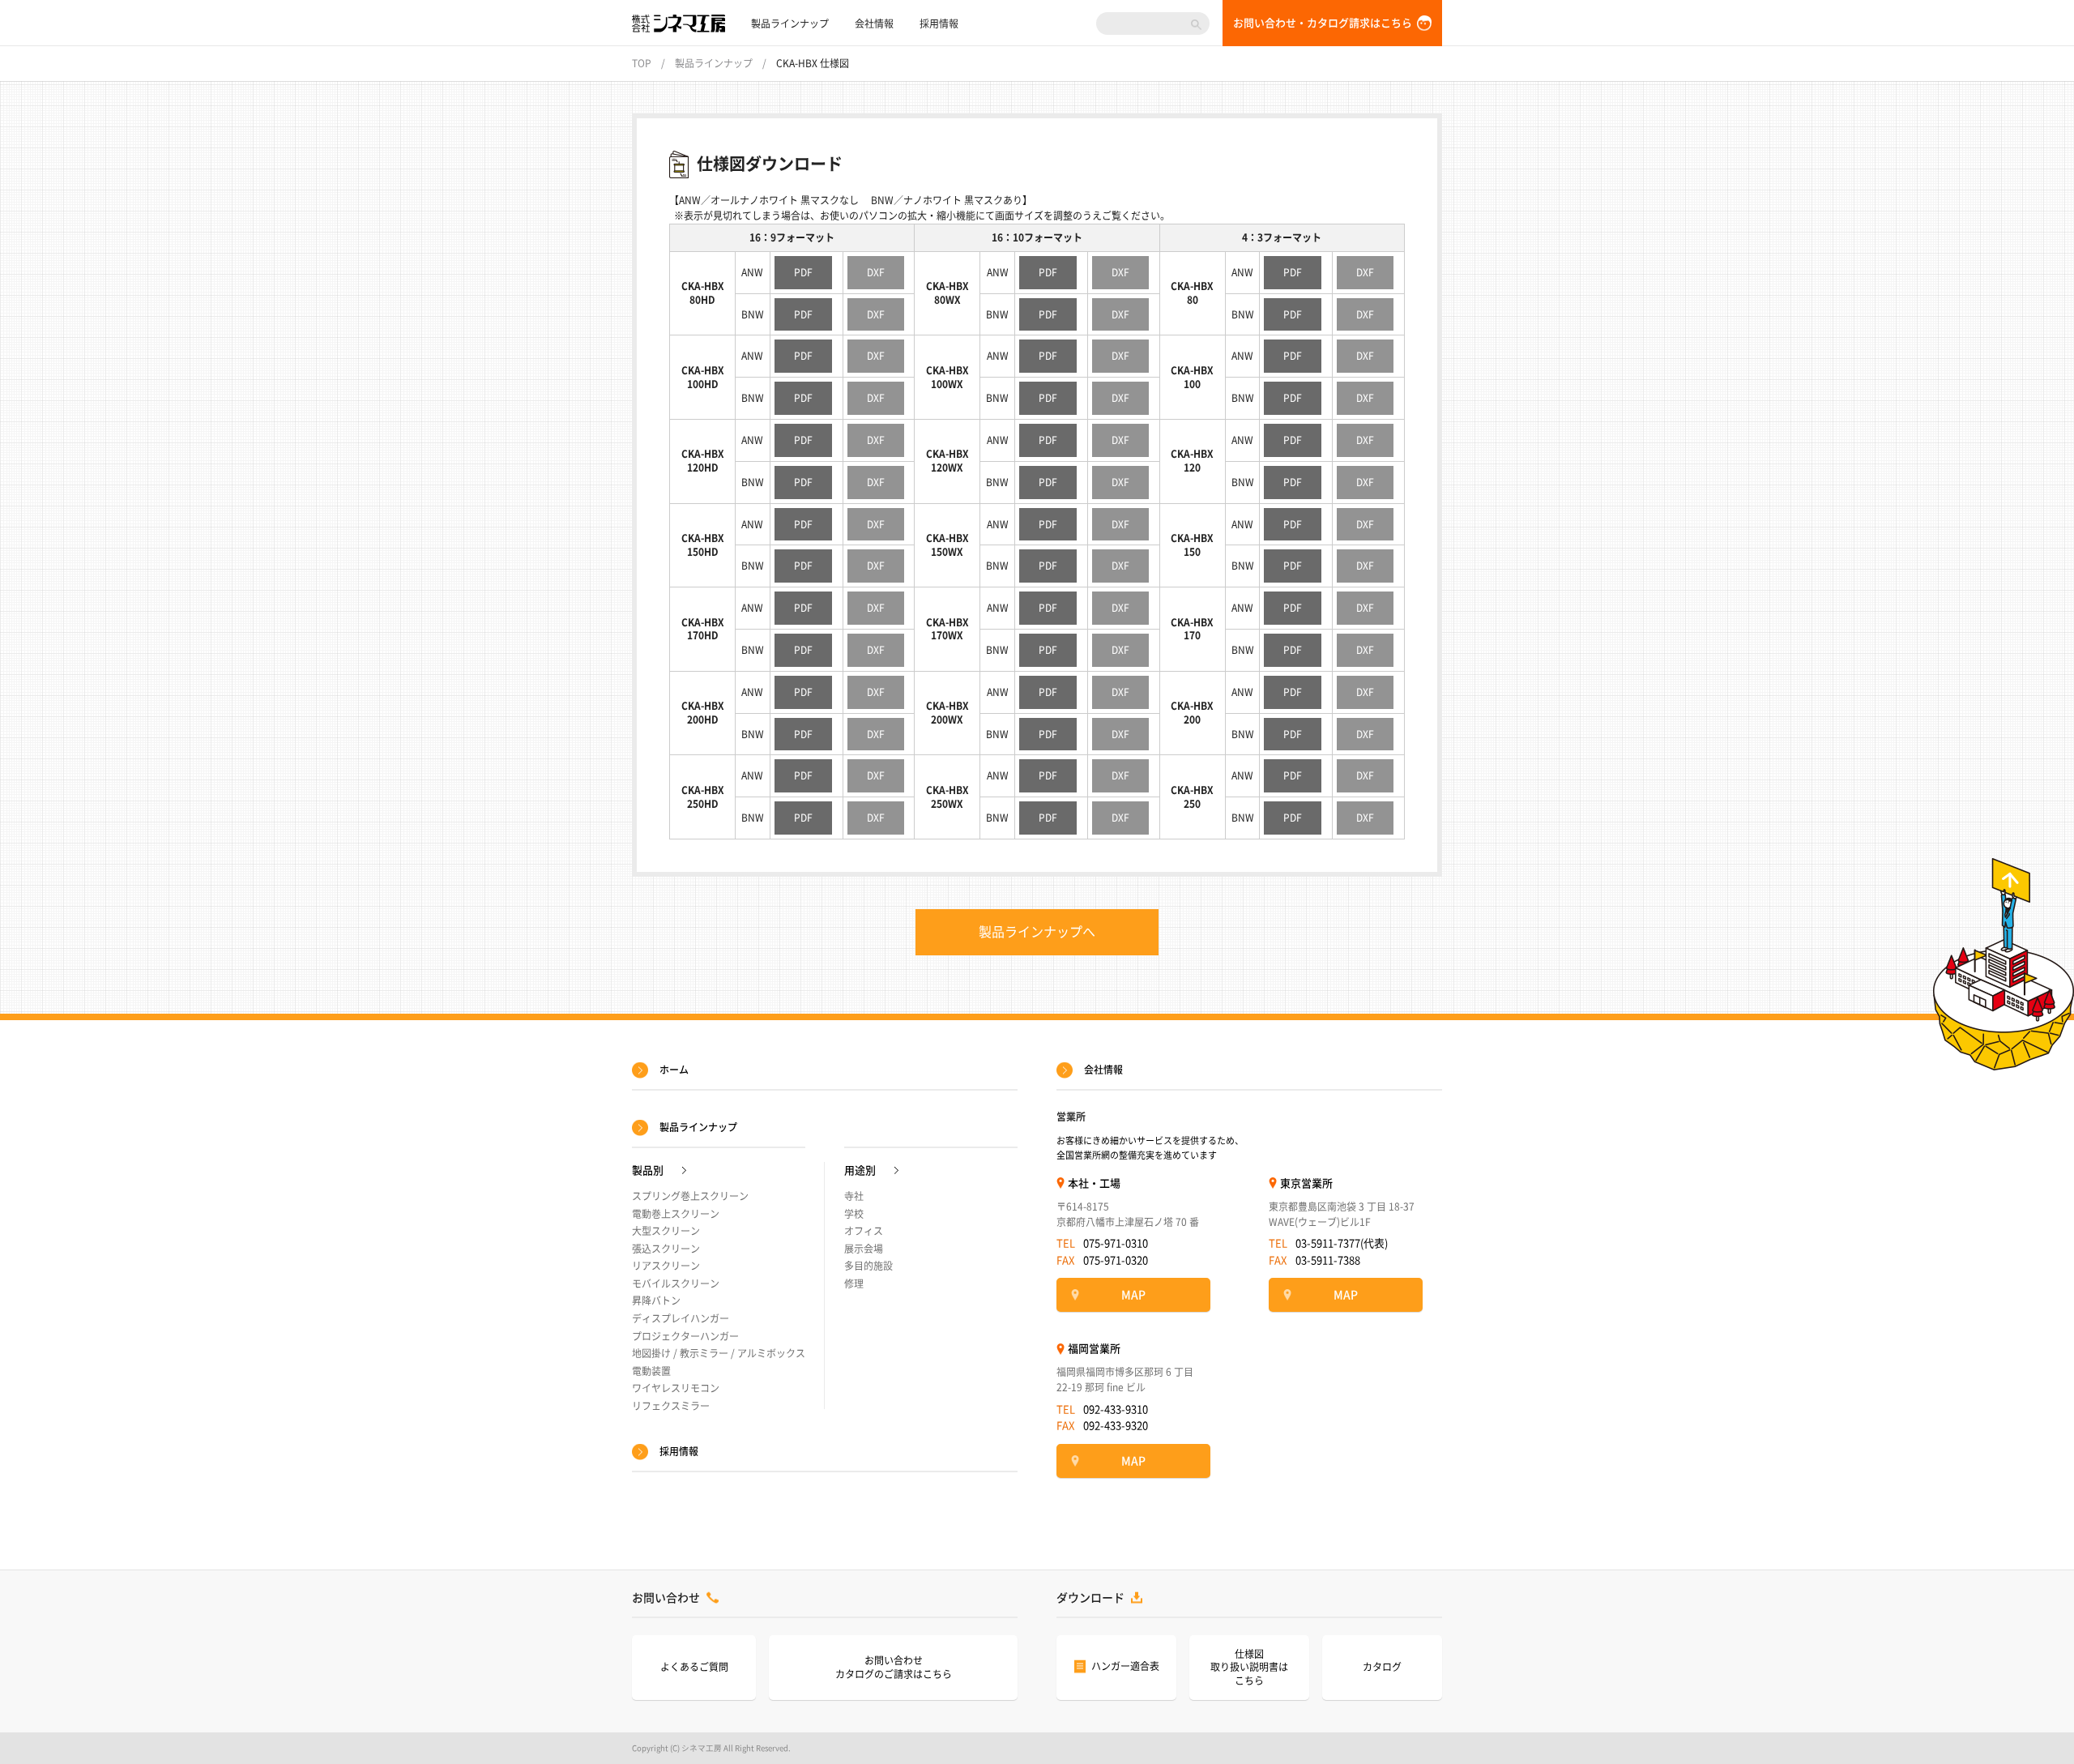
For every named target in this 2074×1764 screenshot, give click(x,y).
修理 (854, 1283)
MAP (1133, 1295)
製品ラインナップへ (1037, 932)
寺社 (854, 1196)
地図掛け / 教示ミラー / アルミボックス (719, 1353)
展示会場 (864, 1249)
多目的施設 (868, 1266)
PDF (803, 272)
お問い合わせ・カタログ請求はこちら (1323, 23)
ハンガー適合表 (1125, 1666)
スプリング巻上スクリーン (690, 1196)
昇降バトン (656, 1301)
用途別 (860, 1170)
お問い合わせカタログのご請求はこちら (894, 1667)
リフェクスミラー (671, 1406)
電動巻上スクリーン (676, 1214)
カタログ (1382, 1667)
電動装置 (651, 1371)
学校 (854, 1214)
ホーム (674, 1070)
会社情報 (874, 23)
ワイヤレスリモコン (676, 1388)
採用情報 (939, 23)
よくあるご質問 (694, 1667)
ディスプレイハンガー (681, 1318)
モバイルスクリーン (676, 1283)
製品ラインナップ (790, 23)
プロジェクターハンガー (685, 1336)
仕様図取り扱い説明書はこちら (1249, 1668)
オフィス (864, 1231)
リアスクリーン (666, 1266)
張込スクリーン (666, 1249)
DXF (876, 272)
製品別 (648, 1170)
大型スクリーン (666, 1231)
